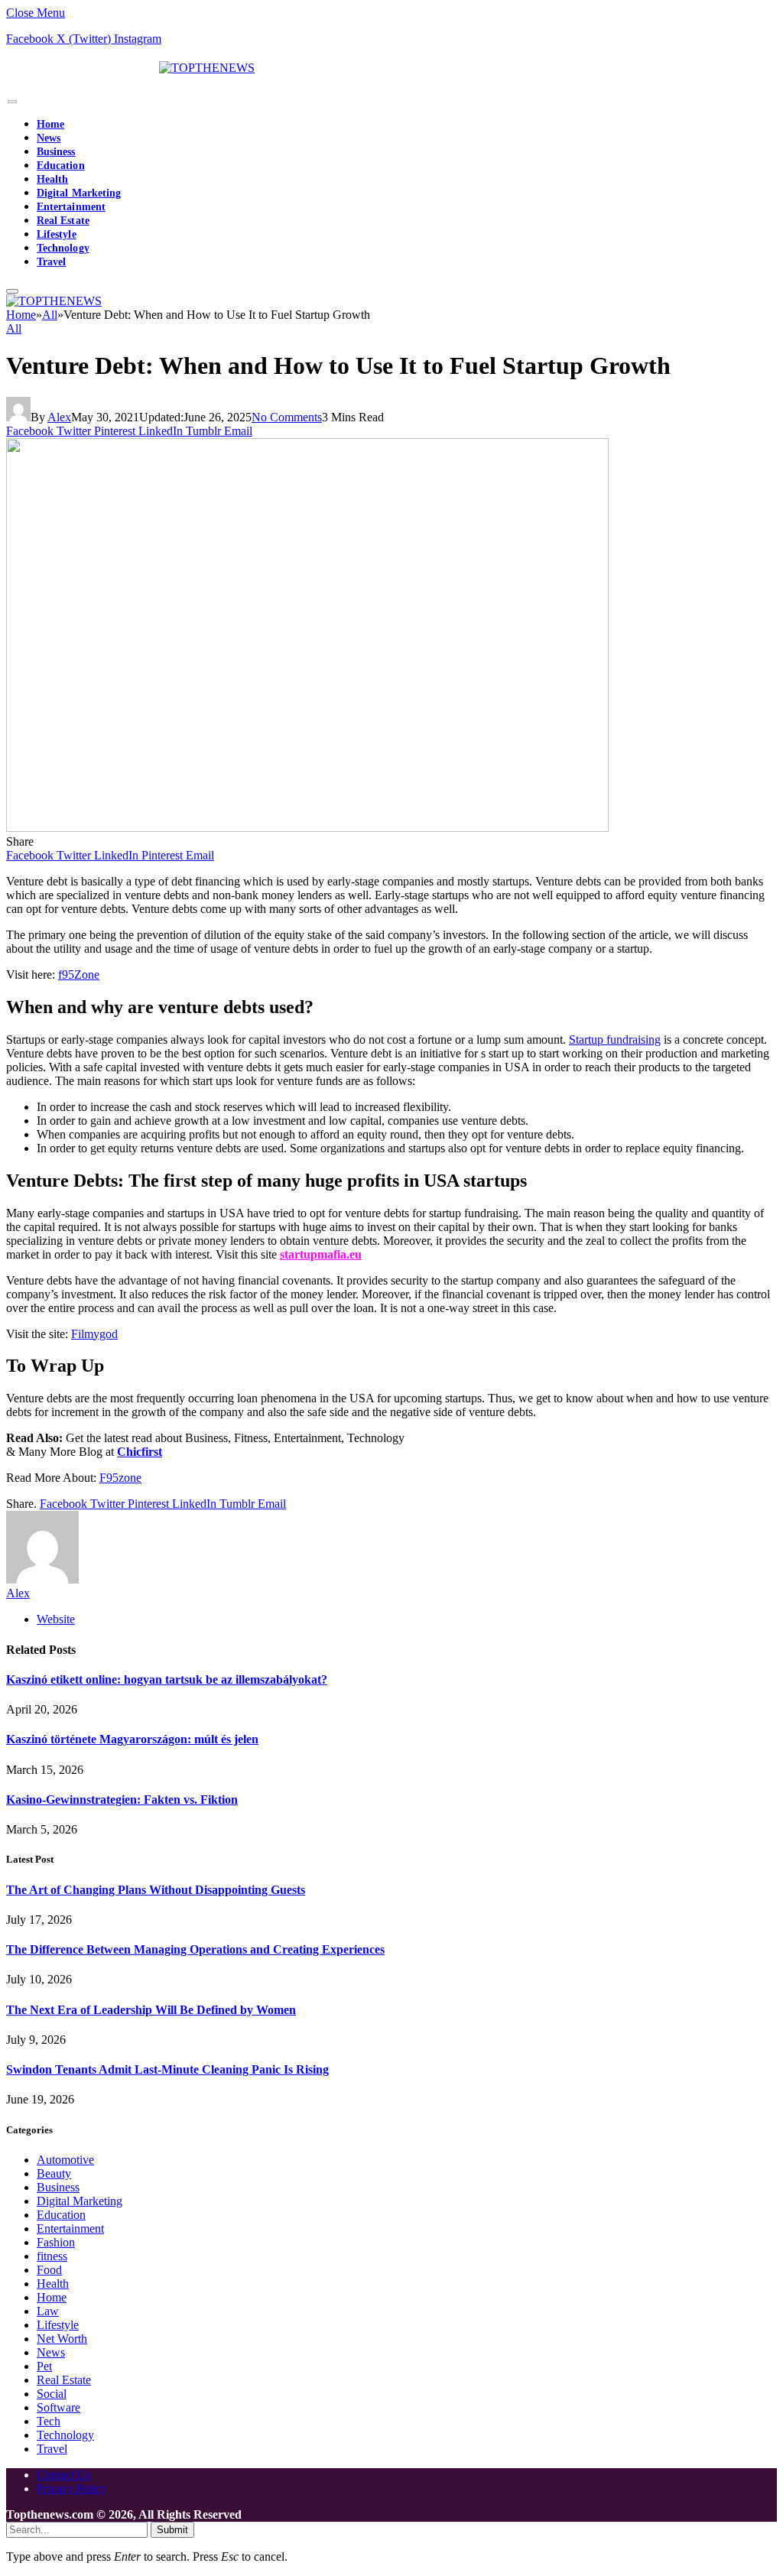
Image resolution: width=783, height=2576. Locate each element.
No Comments (287, 417)
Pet (44, 2366)
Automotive (65, 2160)
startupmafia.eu (321, 1254)
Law (48, 2311)
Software (58, 2407)
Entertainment (71, 207)
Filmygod (94, 1334)
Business (56, 152)
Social (52, 2394)
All (14, 328)
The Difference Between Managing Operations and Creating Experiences (195, 1949)
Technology (63, 248)
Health (52, 179)
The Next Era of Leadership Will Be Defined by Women (151, 2010)
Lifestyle (57, 234)
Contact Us (64, 2475)
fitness (52, 2256)
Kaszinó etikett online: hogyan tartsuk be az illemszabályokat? (167, 1679)
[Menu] (12, 102)
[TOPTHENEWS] (130, 68)
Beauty (54, 2173)
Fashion (56, 2242)
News (49, 138)
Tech (49, 2421)
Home (50, 124)
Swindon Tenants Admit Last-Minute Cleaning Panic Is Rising (167, 2069)
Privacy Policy (72, 2488)
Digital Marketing (79, 193)
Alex (59, 417)
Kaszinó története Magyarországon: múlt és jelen (132, 1739)
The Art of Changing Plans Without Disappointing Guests (156, 1890)
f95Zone (79, 975)
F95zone (120, 1478)
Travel (51, 262)
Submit (172, 2530)
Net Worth (62, 2339)
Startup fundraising (615, 1039)
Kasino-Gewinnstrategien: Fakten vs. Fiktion (122, 1800)
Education (61, 166)
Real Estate (63, 221)
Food (49, 2270)
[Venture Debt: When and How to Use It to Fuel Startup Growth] (307, 828)
